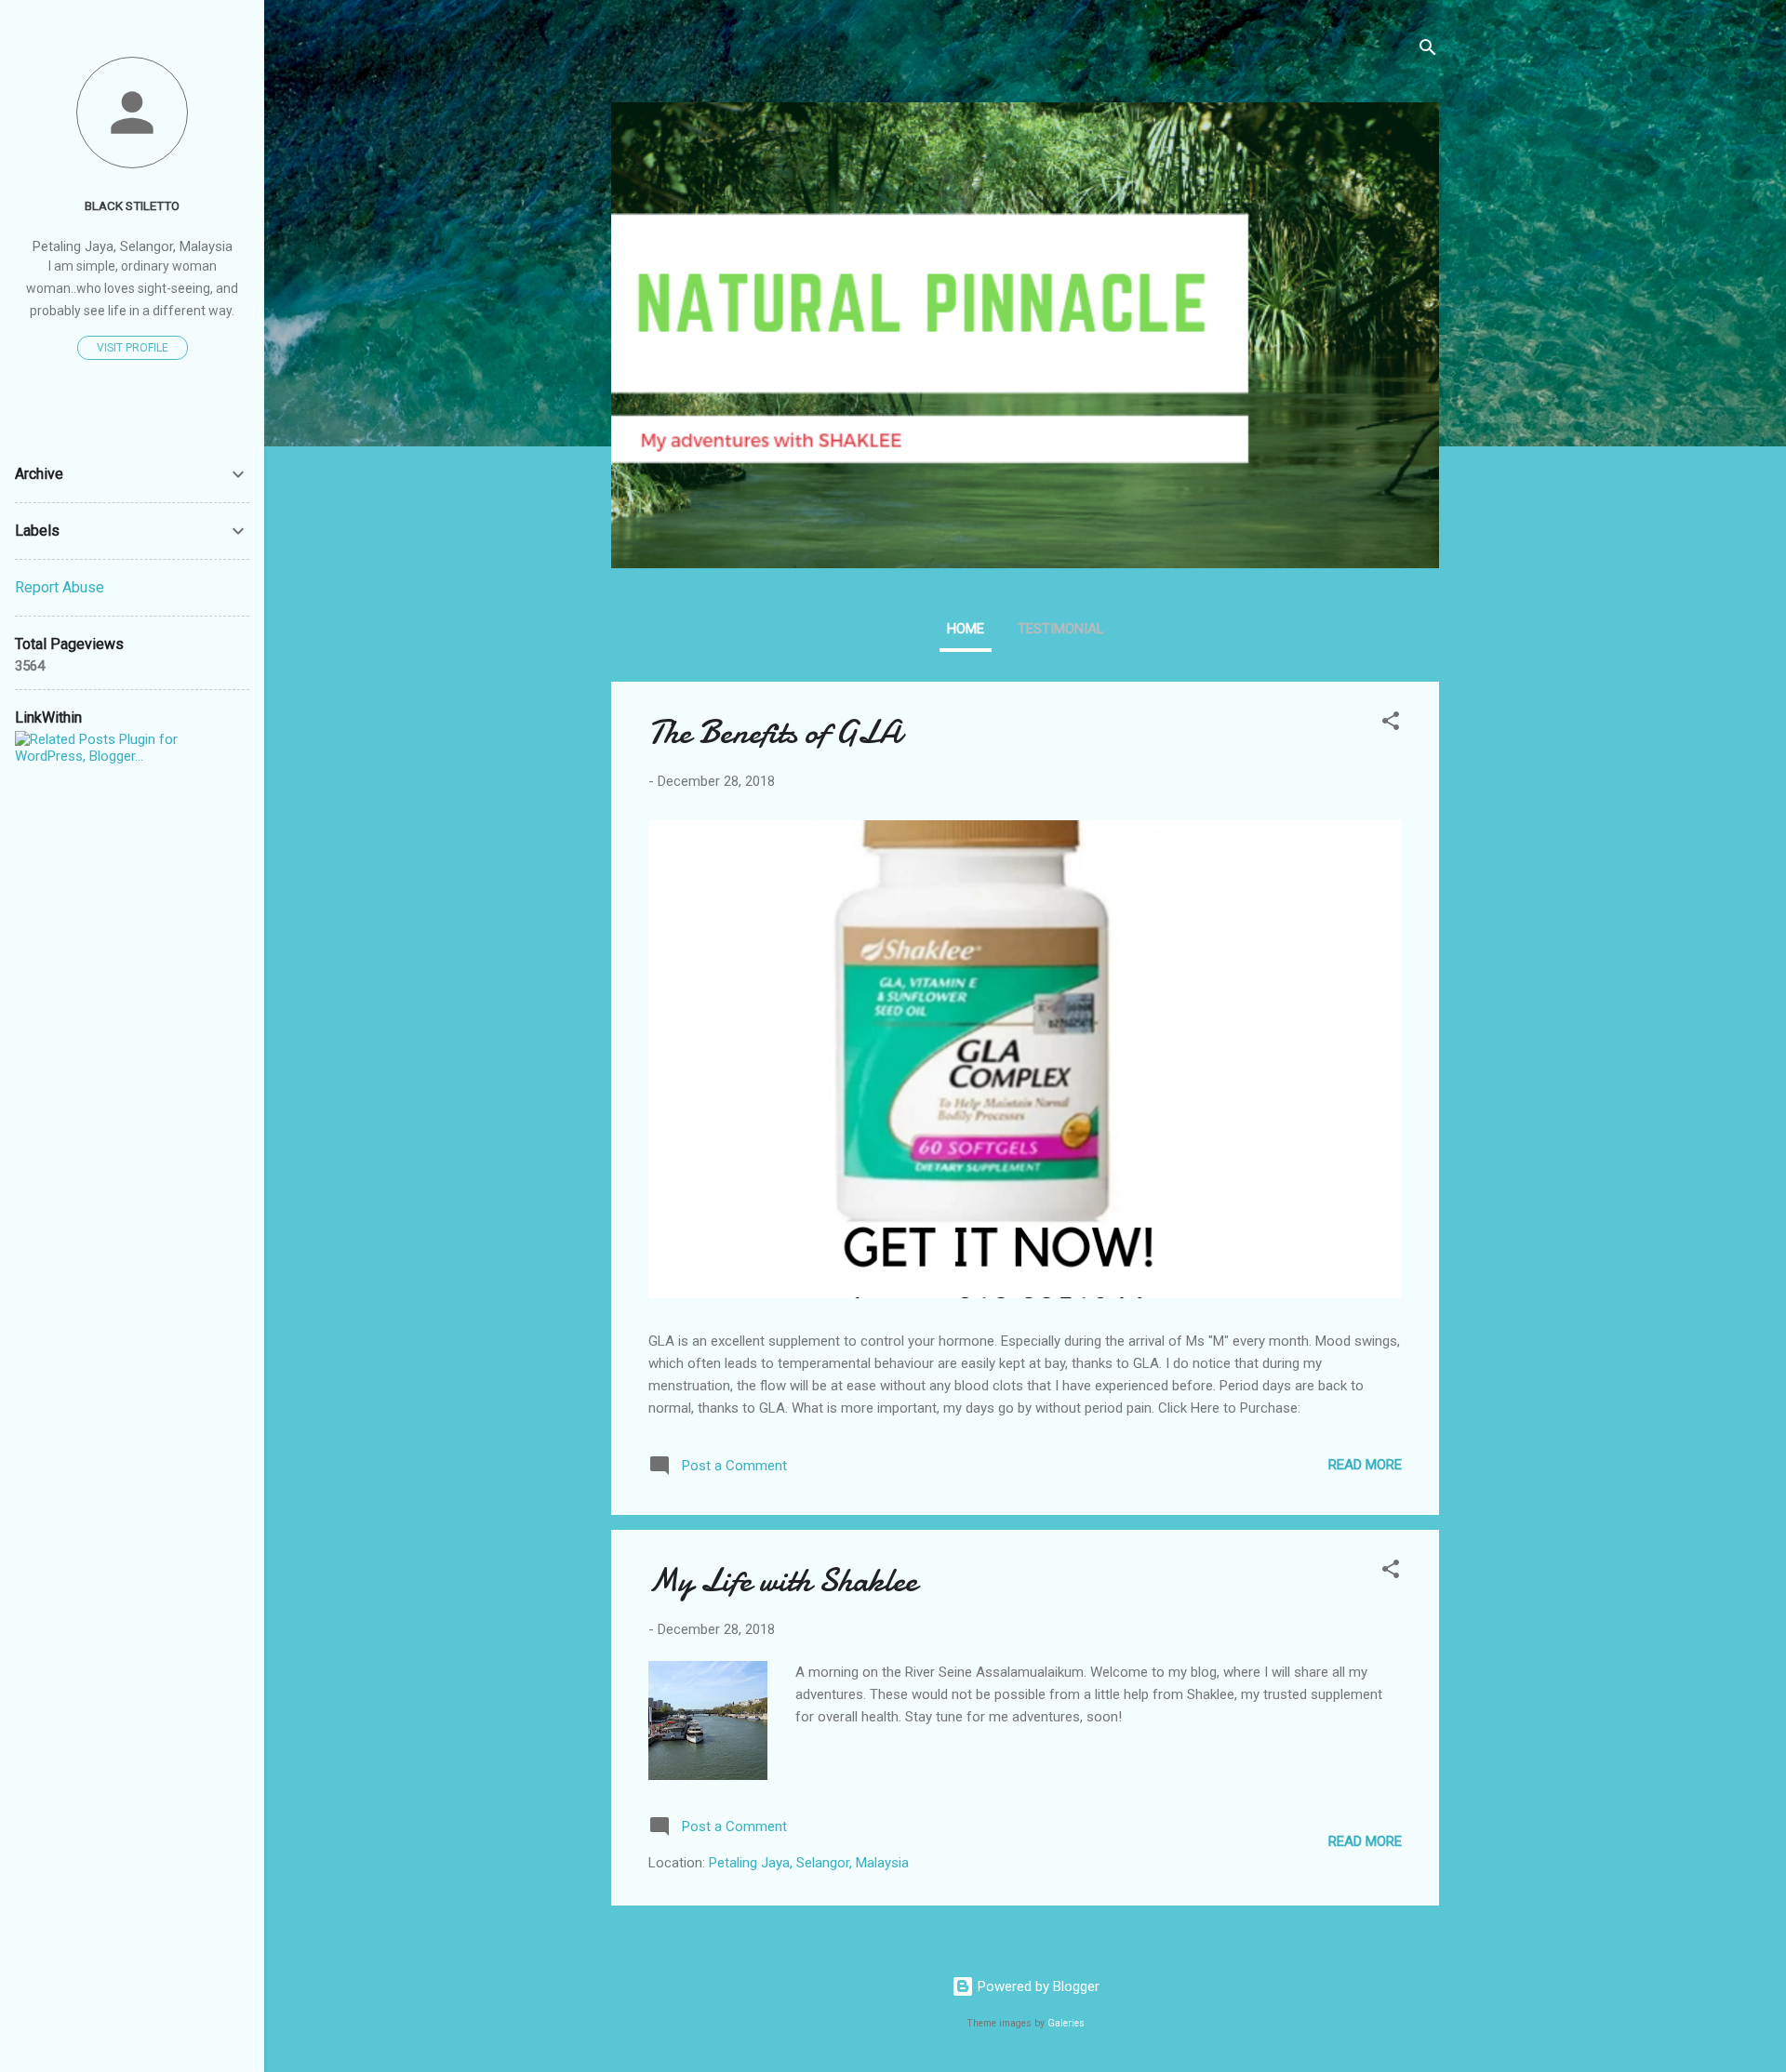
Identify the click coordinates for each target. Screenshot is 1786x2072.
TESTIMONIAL (1061, 629)
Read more (1365, 1465)
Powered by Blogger (1037, 1986)
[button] (1391, 724)
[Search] (1428, 51)
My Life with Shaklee (783, 1581)
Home (966, 629)
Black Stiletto (132, 206)
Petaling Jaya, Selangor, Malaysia (809, 1863)
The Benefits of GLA (775, 732)
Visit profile (133, 348)
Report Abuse (60, 587)
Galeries (1066, 2023)
